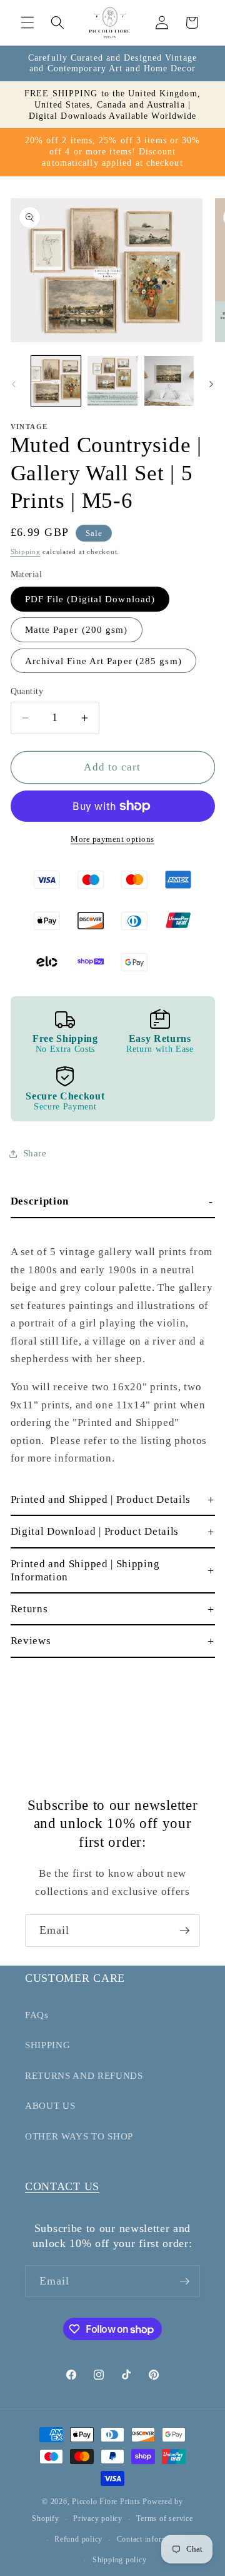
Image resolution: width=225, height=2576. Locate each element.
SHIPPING (47, 2045)
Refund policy (78, 2539)
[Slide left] (14, 385)
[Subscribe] (184, 1931)
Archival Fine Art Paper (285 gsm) (103, 661)
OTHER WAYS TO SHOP (79, 2136)
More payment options (112, 839)
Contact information (151, 2539)
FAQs (37, 2015)
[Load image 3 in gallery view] (169, 381)
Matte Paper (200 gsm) (77, 629)
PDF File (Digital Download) (90, 599)
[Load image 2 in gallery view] (112, 381)
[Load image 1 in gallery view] (56, 381)
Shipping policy (120, 2560)
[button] (27, 23)
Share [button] (35, 1153)
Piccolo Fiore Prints (106, 2502)
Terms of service (164, 2518)
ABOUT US (50, 2105)
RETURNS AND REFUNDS (84, 2075)
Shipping (26, 552)
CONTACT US (62, 2186)
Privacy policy (98, 2518)
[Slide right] (211, 385)
